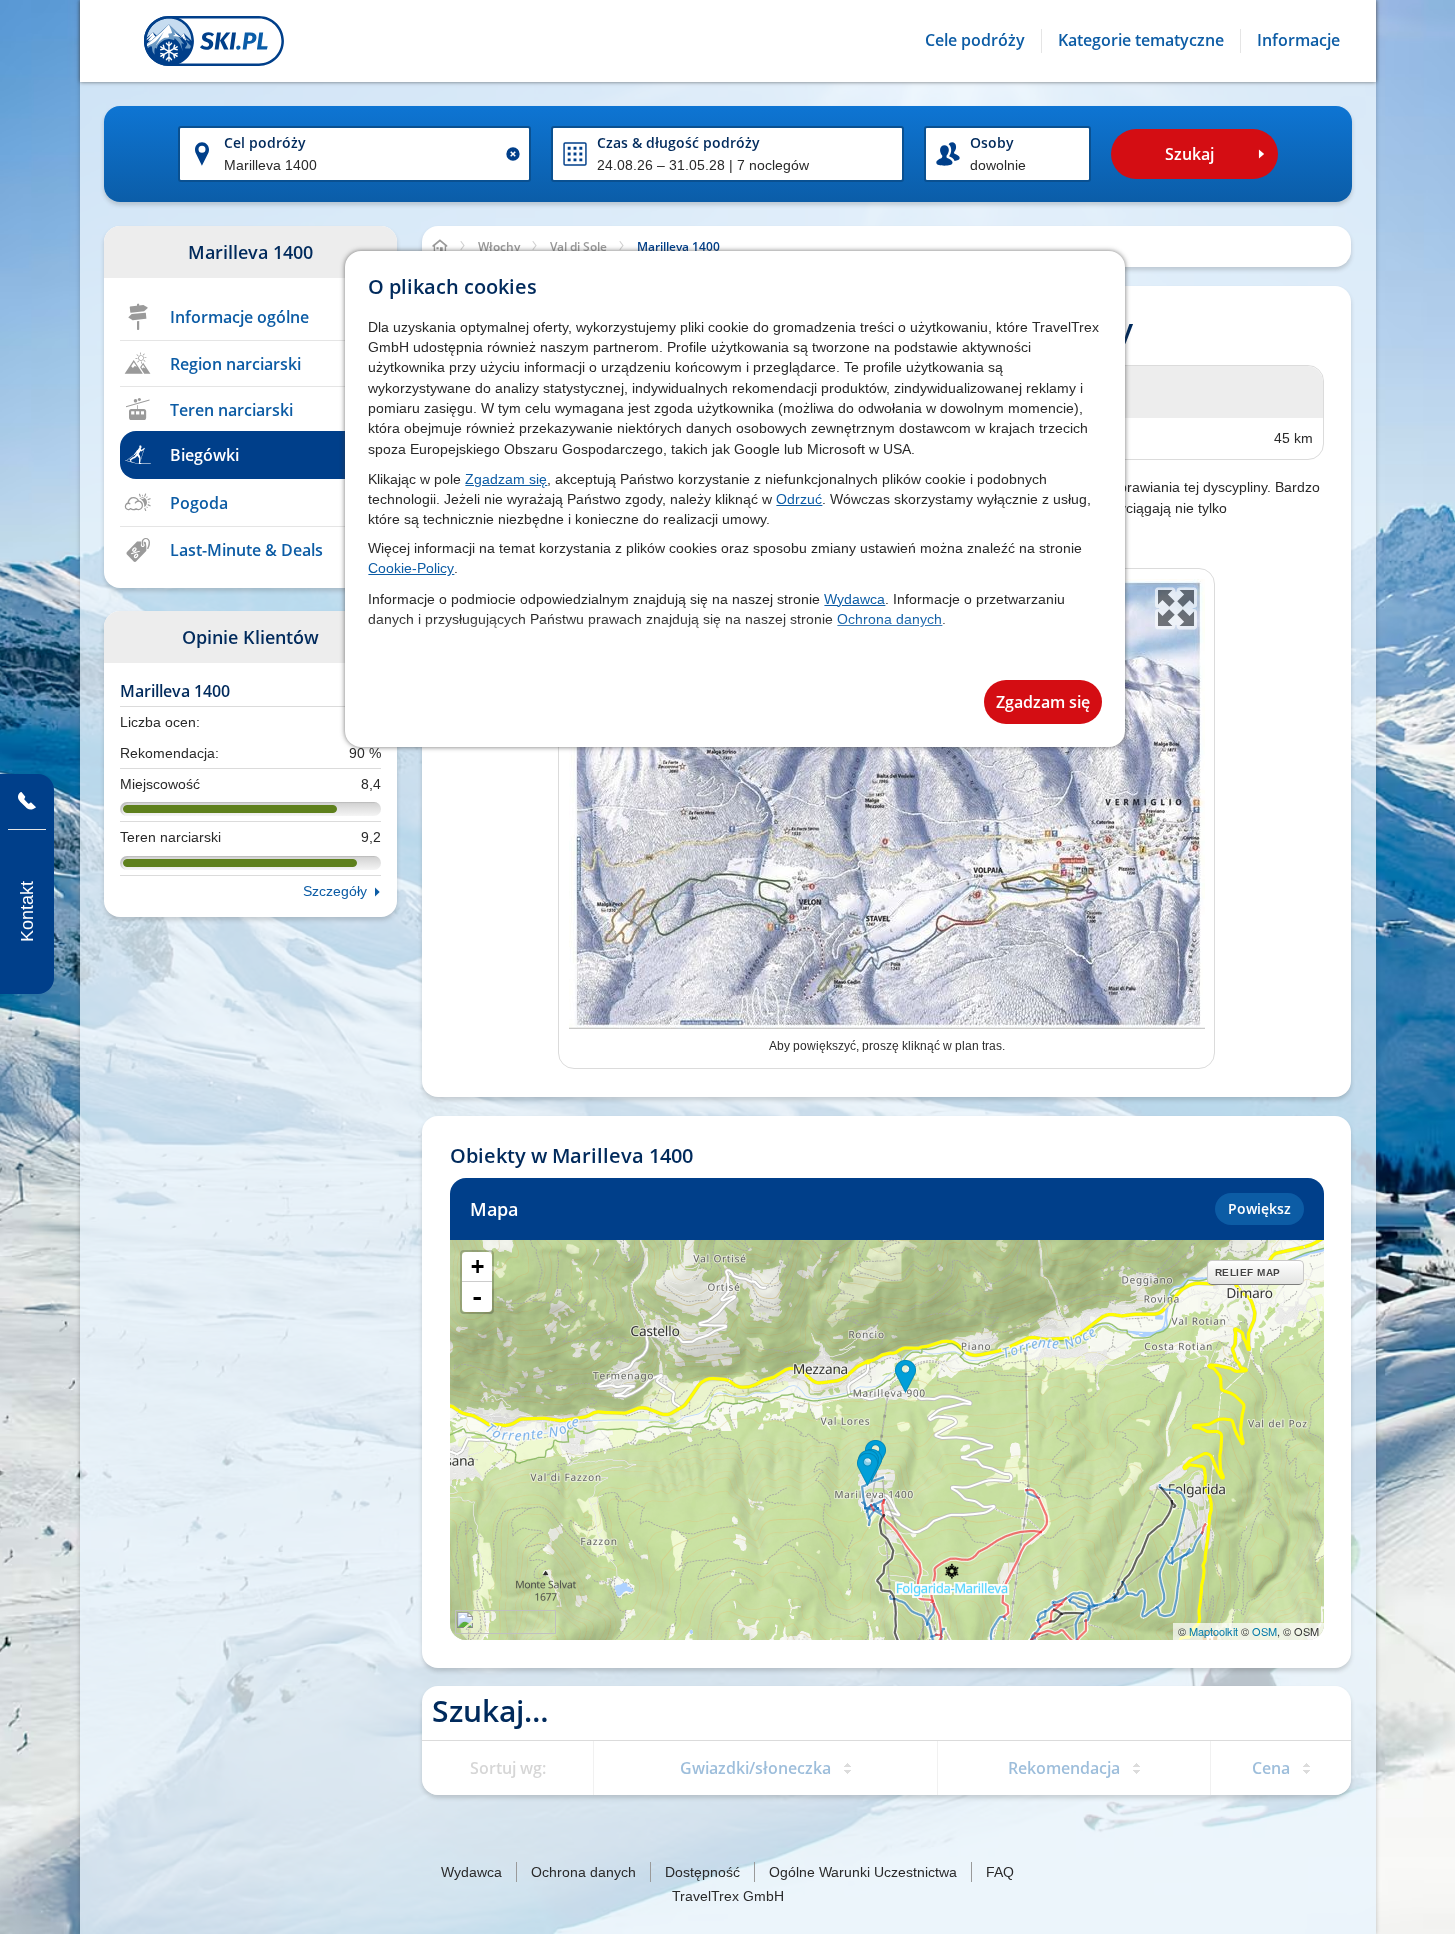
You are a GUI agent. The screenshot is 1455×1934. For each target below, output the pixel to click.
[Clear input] (513, 154)
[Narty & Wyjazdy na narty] (214, 41)
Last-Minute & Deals (246, 550)
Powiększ (1259, 1208)
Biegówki (204, 455)
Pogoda (199, 503)
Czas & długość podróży (678, 142)
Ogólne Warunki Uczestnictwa (863, 1872)
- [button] (477, 1297)
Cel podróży (265, 142)
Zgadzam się (506, 479)
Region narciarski (235, 364)
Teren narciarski (231, 410)
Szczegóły (335, 891)
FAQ (1000, 1872)
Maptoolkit (1213, 1631)
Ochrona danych (889, 619)
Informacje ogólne (239, 317)
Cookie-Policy (411, 568)
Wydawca (854, 599)
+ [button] (477, 1266)
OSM (1264, 1631)
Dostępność (702, 1872)
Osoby (992, 142)
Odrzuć (799, 499)
